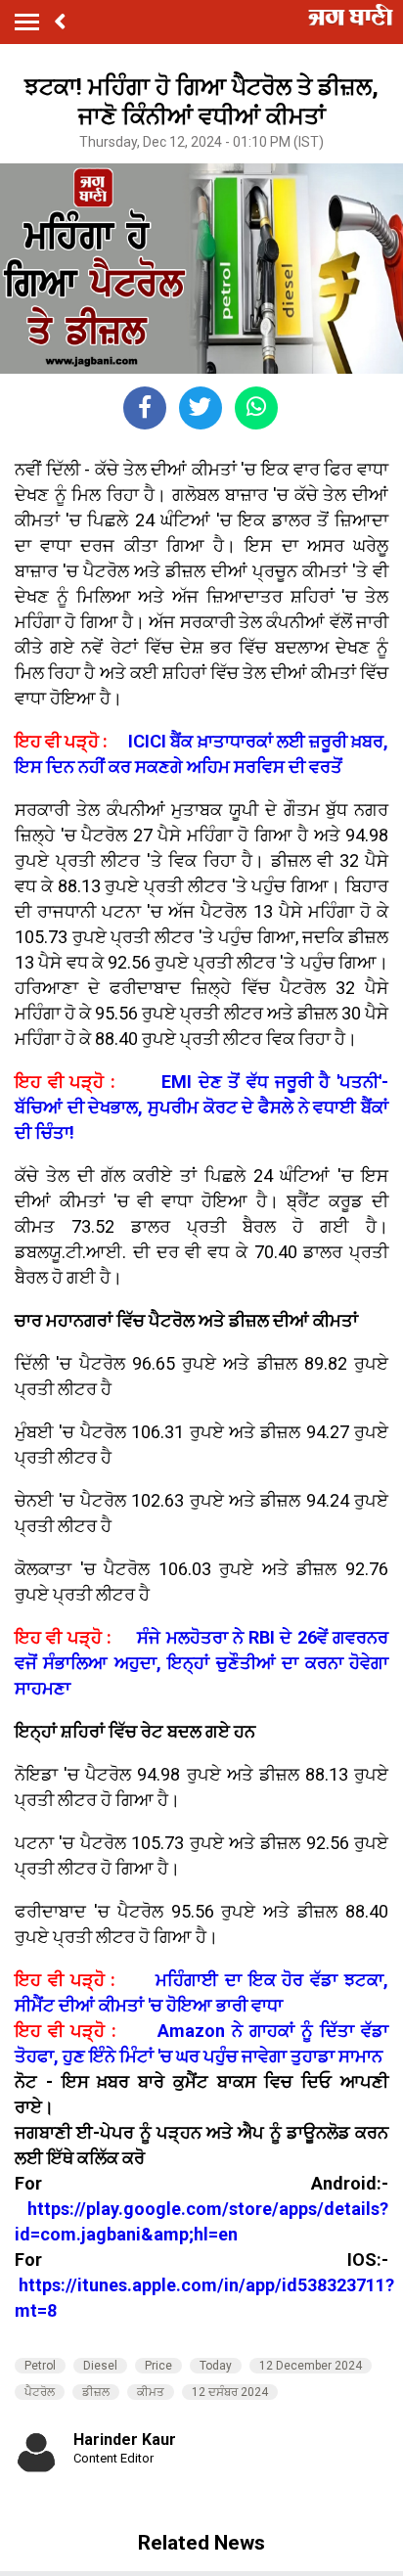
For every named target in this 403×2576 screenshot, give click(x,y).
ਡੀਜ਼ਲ (96, 2392)
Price (158, 2366)
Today (216, 2366)
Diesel (100, 2366)
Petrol (40, 2366)
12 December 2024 (311, 2366)
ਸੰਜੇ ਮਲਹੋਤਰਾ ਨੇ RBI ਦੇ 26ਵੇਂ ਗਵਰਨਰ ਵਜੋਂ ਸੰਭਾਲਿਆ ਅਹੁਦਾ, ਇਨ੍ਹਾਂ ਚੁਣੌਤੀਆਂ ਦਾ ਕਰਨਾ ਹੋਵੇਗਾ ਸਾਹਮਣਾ (201, 1663)
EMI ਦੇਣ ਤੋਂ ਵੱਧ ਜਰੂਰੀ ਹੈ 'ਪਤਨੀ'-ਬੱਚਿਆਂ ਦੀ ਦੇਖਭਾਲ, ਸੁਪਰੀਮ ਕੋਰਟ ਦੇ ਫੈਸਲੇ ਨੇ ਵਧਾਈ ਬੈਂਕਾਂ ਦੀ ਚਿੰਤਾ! (201, 1107)
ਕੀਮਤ (151, 2392)
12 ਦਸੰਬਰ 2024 (230, 2392)
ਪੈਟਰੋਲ (40, 2392)
